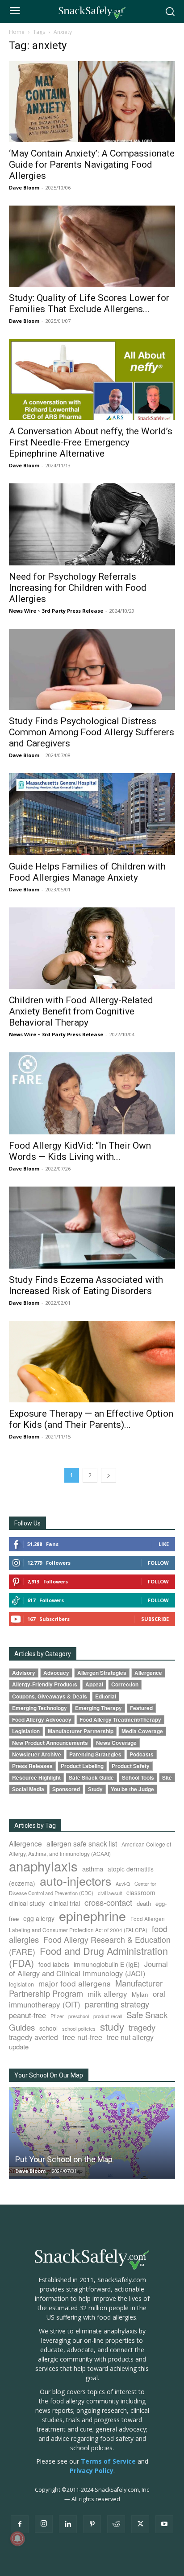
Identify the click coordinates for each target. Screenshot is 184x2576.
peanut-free (27, 2015)
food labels (54, 1964)
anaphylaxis (43, 1866)
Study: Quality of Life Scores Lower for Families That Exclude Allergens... (89, 303)
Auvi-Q (123, 1884)
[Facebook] (20, 2524)
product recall (108, 2016)
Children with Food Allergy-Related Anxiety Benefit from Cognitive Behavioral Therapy (81, 1011)
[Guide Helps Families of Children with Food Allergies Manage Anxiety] (92, 814)
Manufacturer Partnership (81, 1731)
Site (167, 1778)
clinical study (27, 1903)
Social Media (28, 1789)
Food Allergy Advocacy (42, 1720)
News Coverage (116, 1743)
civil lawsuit (110, 1893)
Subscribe (155, 1619)
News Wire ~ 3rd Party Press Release (56, 611)
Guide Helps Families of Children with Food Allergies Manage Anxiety (87, 872)
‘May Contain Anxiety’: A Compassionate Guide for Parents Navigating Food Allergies (92, 165)
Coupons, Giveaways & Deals (50, 1696)
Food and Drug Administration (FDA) (88, 1957)
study (112, 2026)
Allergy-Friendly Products (45, 1684)
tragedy (142, 2027)
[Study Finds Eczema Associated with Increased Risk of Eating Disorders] (92, 1228)
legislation (21, 1984)
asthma (93, 1869)
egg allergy (39, 1918)
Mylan (140, 1994)
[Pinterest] (92, 2524)
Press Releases (32, 1766)
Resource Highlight (36, 1778)
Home (17, 32)
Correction (125, 1684)
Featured (141, 1708)
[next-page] (109, 1475)
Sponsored (66, 1789)
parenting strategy (117, 2004)
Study (95, 1789)
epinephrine (92, 1915)
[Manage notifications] (17, 2539)
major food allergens (75, 1983)
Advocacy (56, 1673)
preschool (79, 2016)
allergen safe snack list (82, 1843)
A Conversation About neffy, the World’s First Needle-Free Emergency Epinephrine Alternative (91, 442)
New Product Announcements (50, 1743)
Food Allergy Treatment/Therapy (120, 1720)
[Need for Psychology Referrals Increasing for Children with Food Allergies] (92, 524)
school (48, 2028)
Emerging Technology (40, 1708)
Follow (158, 1563)
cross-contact (108, 1902)
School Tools (138, 1778)
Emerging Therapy (98, 1708)
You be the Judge (132, 1789)
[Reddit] (116, 2524)
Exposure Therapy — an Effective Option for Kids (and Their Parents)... (91, 1419)
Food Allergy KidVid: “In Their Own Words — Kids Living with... (80, 1151)
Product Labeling (82, 1766)
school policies (79, 2028)
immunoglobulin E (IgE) (107, 1964)
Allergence (148, 1673)
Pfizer (57, 2016)
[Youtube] (164, 2524)
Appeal (94, 1684)
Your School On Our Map (49, 2075)
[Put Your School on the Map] (92, 2133)
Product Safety (131, 1766)
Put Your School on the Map (64, 2159)
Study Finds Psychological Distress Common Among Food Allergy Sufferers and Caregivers (92, 732)
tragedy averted (33, 2037)
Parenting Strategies (95, 1754)
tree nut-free (82, 2037)
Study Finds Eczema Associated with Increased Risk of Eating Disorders (86, 1285)
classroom (141, 1892)
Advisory (24, 1673)
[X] (140, 2524)
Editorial (106, 1696)
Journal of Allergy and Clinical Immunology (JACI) (88, 1968)
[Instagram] (44, 2524)
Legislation (26, 1731)
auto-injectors (75, 1881)
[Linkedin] (68, 2524)
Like (164, 1544)
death (144, 1903)
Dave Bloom (24, 188)
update (19, 2046)
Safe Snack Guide (91, 1778)
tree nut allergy (130, 2037)
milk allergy (107, 1993)
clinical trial (65, 1903)
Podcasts (142, 1754)
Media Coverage (142, 1731)
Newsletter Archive (37, 1754)
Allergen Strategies (102, 1673)
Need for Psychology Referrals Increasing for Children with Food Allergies (78, 588)
